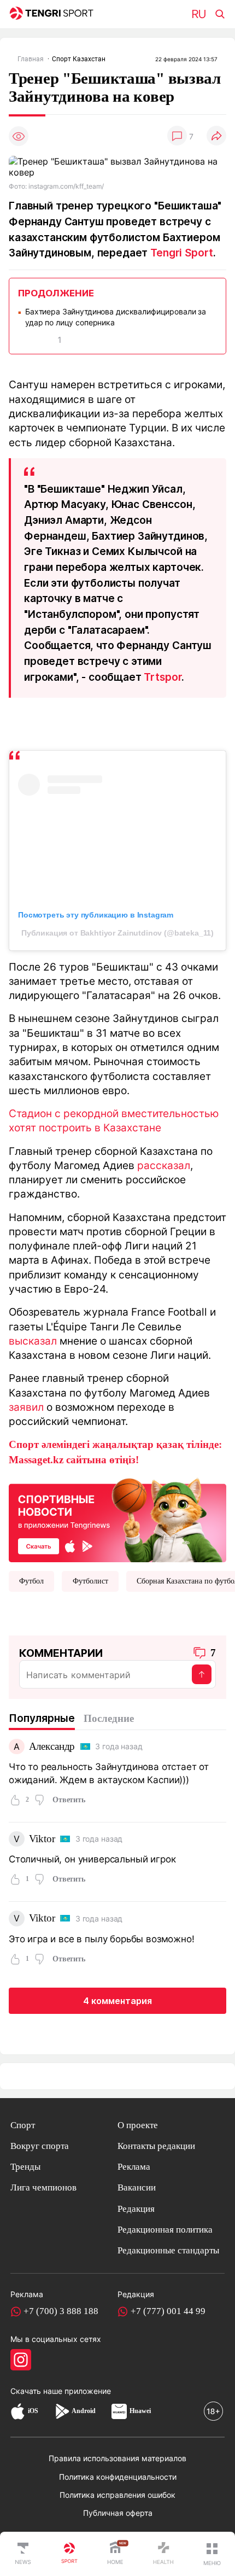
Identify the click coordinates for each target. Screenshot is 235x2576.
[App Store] (18, 2411)
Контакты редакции (156, 2146)
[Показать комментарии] (177, 136)
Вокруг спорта (40, 2146)
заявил (26, 1407)
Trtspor (163, 677)
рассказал (164, 1165)
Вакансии (137, 2187)
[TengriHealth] (163, 2554)
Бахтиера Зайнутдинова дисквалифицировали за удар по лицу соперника (116, 317)
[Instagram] (21, 2359)
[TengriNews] (23, 2554)
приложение (88, 2391)
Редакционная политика (165, 2230)
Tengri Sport (182, 253)
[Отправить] (202, 1674)
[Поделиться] (216, 136)
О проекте (138, 2125)
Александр (52, 1746)
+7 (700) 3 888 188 (61, 2311)
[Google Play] (62, 2411)
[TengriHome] (115, 2554)
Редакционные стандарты (168, 2250)
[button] (212, 2554)
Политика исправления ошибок (117, 2495)
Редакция (136, 2209)
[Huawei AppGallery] (119, 2411)
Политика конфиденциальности (118, 2477)
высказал (33, 1341)
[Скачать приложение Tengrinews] (117, 1519)
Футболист (90, 1581)
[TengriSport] (69, 2554)
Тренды (25, 2167)
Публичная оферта (118, 2513)
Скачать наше (37, 2391)
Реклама (134, 2167)
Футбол (31, 1581)
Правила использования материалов (117, 2458)
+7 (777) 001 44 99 (168, 2311)
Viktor (42, 1839)
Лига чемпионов (43, 2187)
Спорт (23, 2125)
